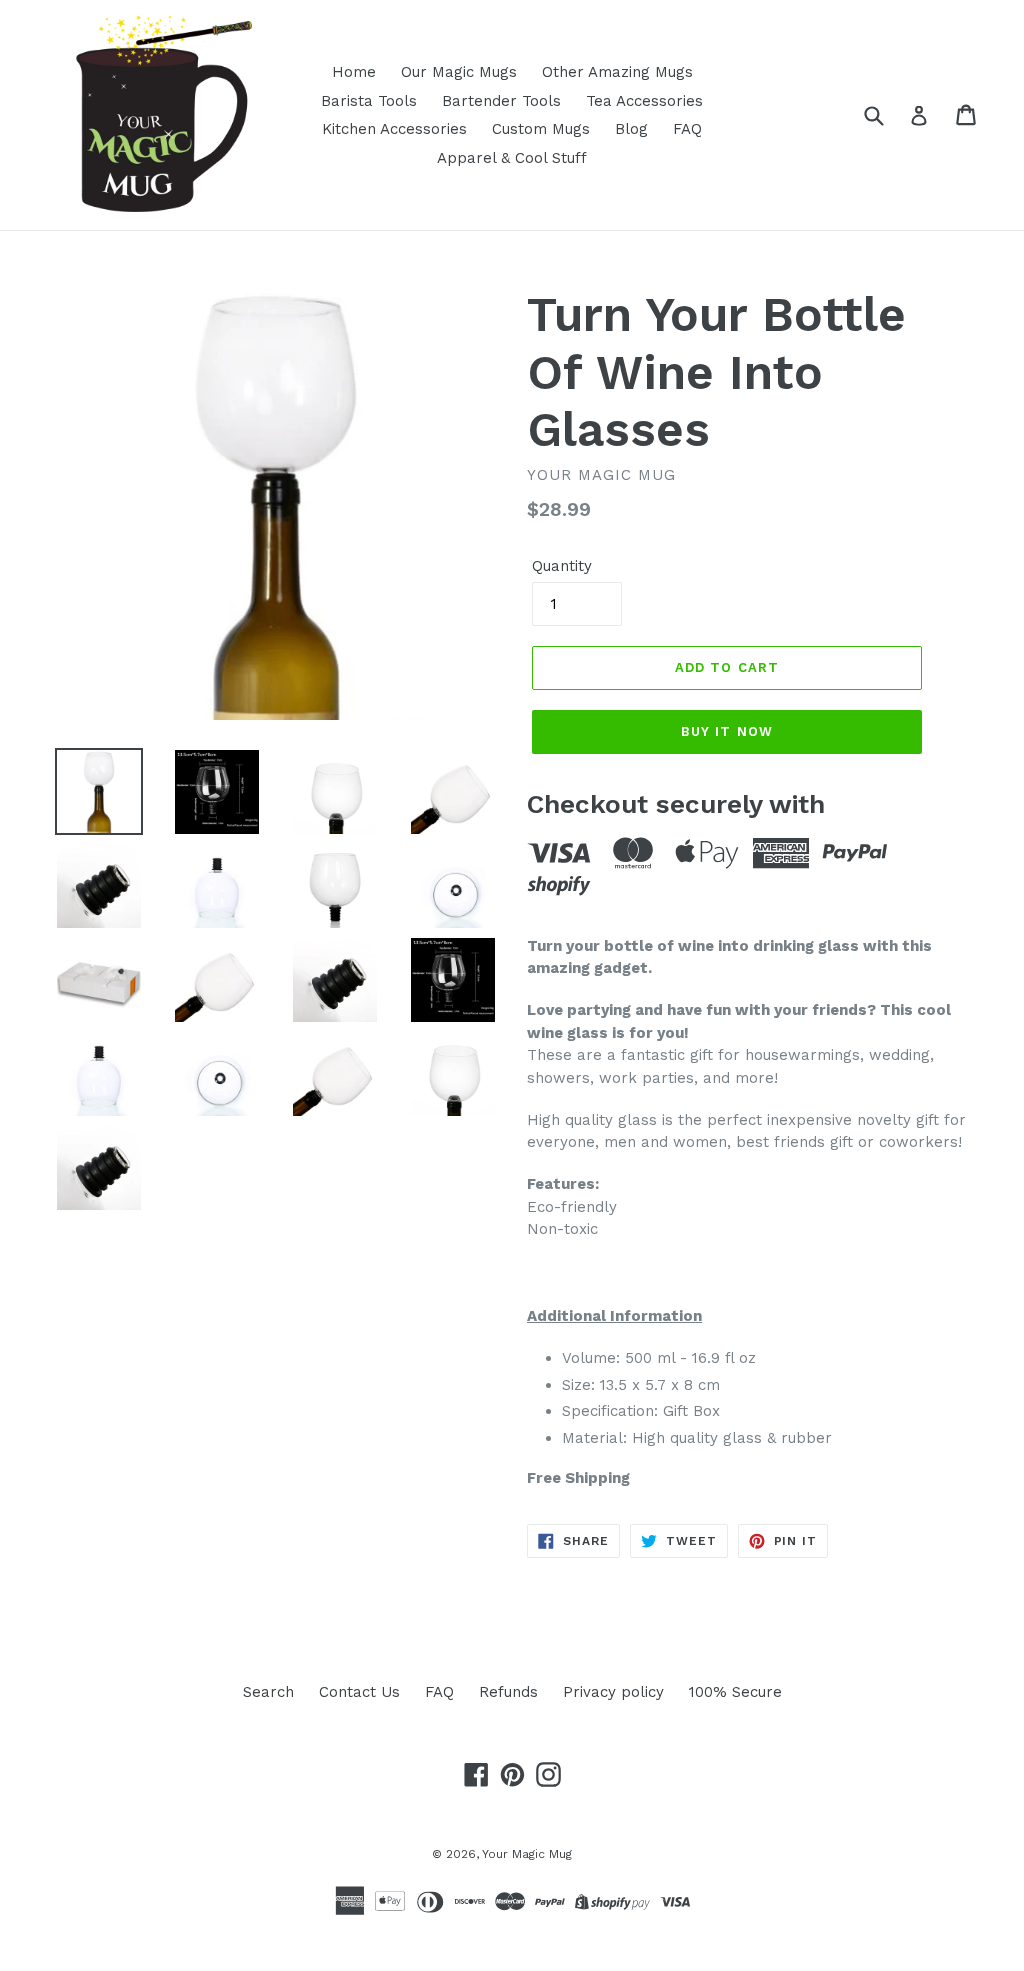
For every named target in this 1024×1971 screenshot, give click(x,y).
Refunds (508, 1692)
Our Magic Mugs (459, 72)
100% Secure (735, 1692)
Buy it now (726, 731)
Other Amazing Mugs (617, 72)
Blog (631, 129)
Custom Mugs (541, 129)
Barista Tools (369, 101)
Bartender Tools (501, 101)
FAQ (687, 129)
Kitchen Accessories (394, 129)
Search (268, 1692)
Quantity (562, 566)
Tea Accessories (644, 101)
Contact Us (359, 1692)
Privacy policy (613, 1692)
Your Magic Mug (527, 1854)
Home (354, 72)
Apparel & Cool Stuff (512, 158)
